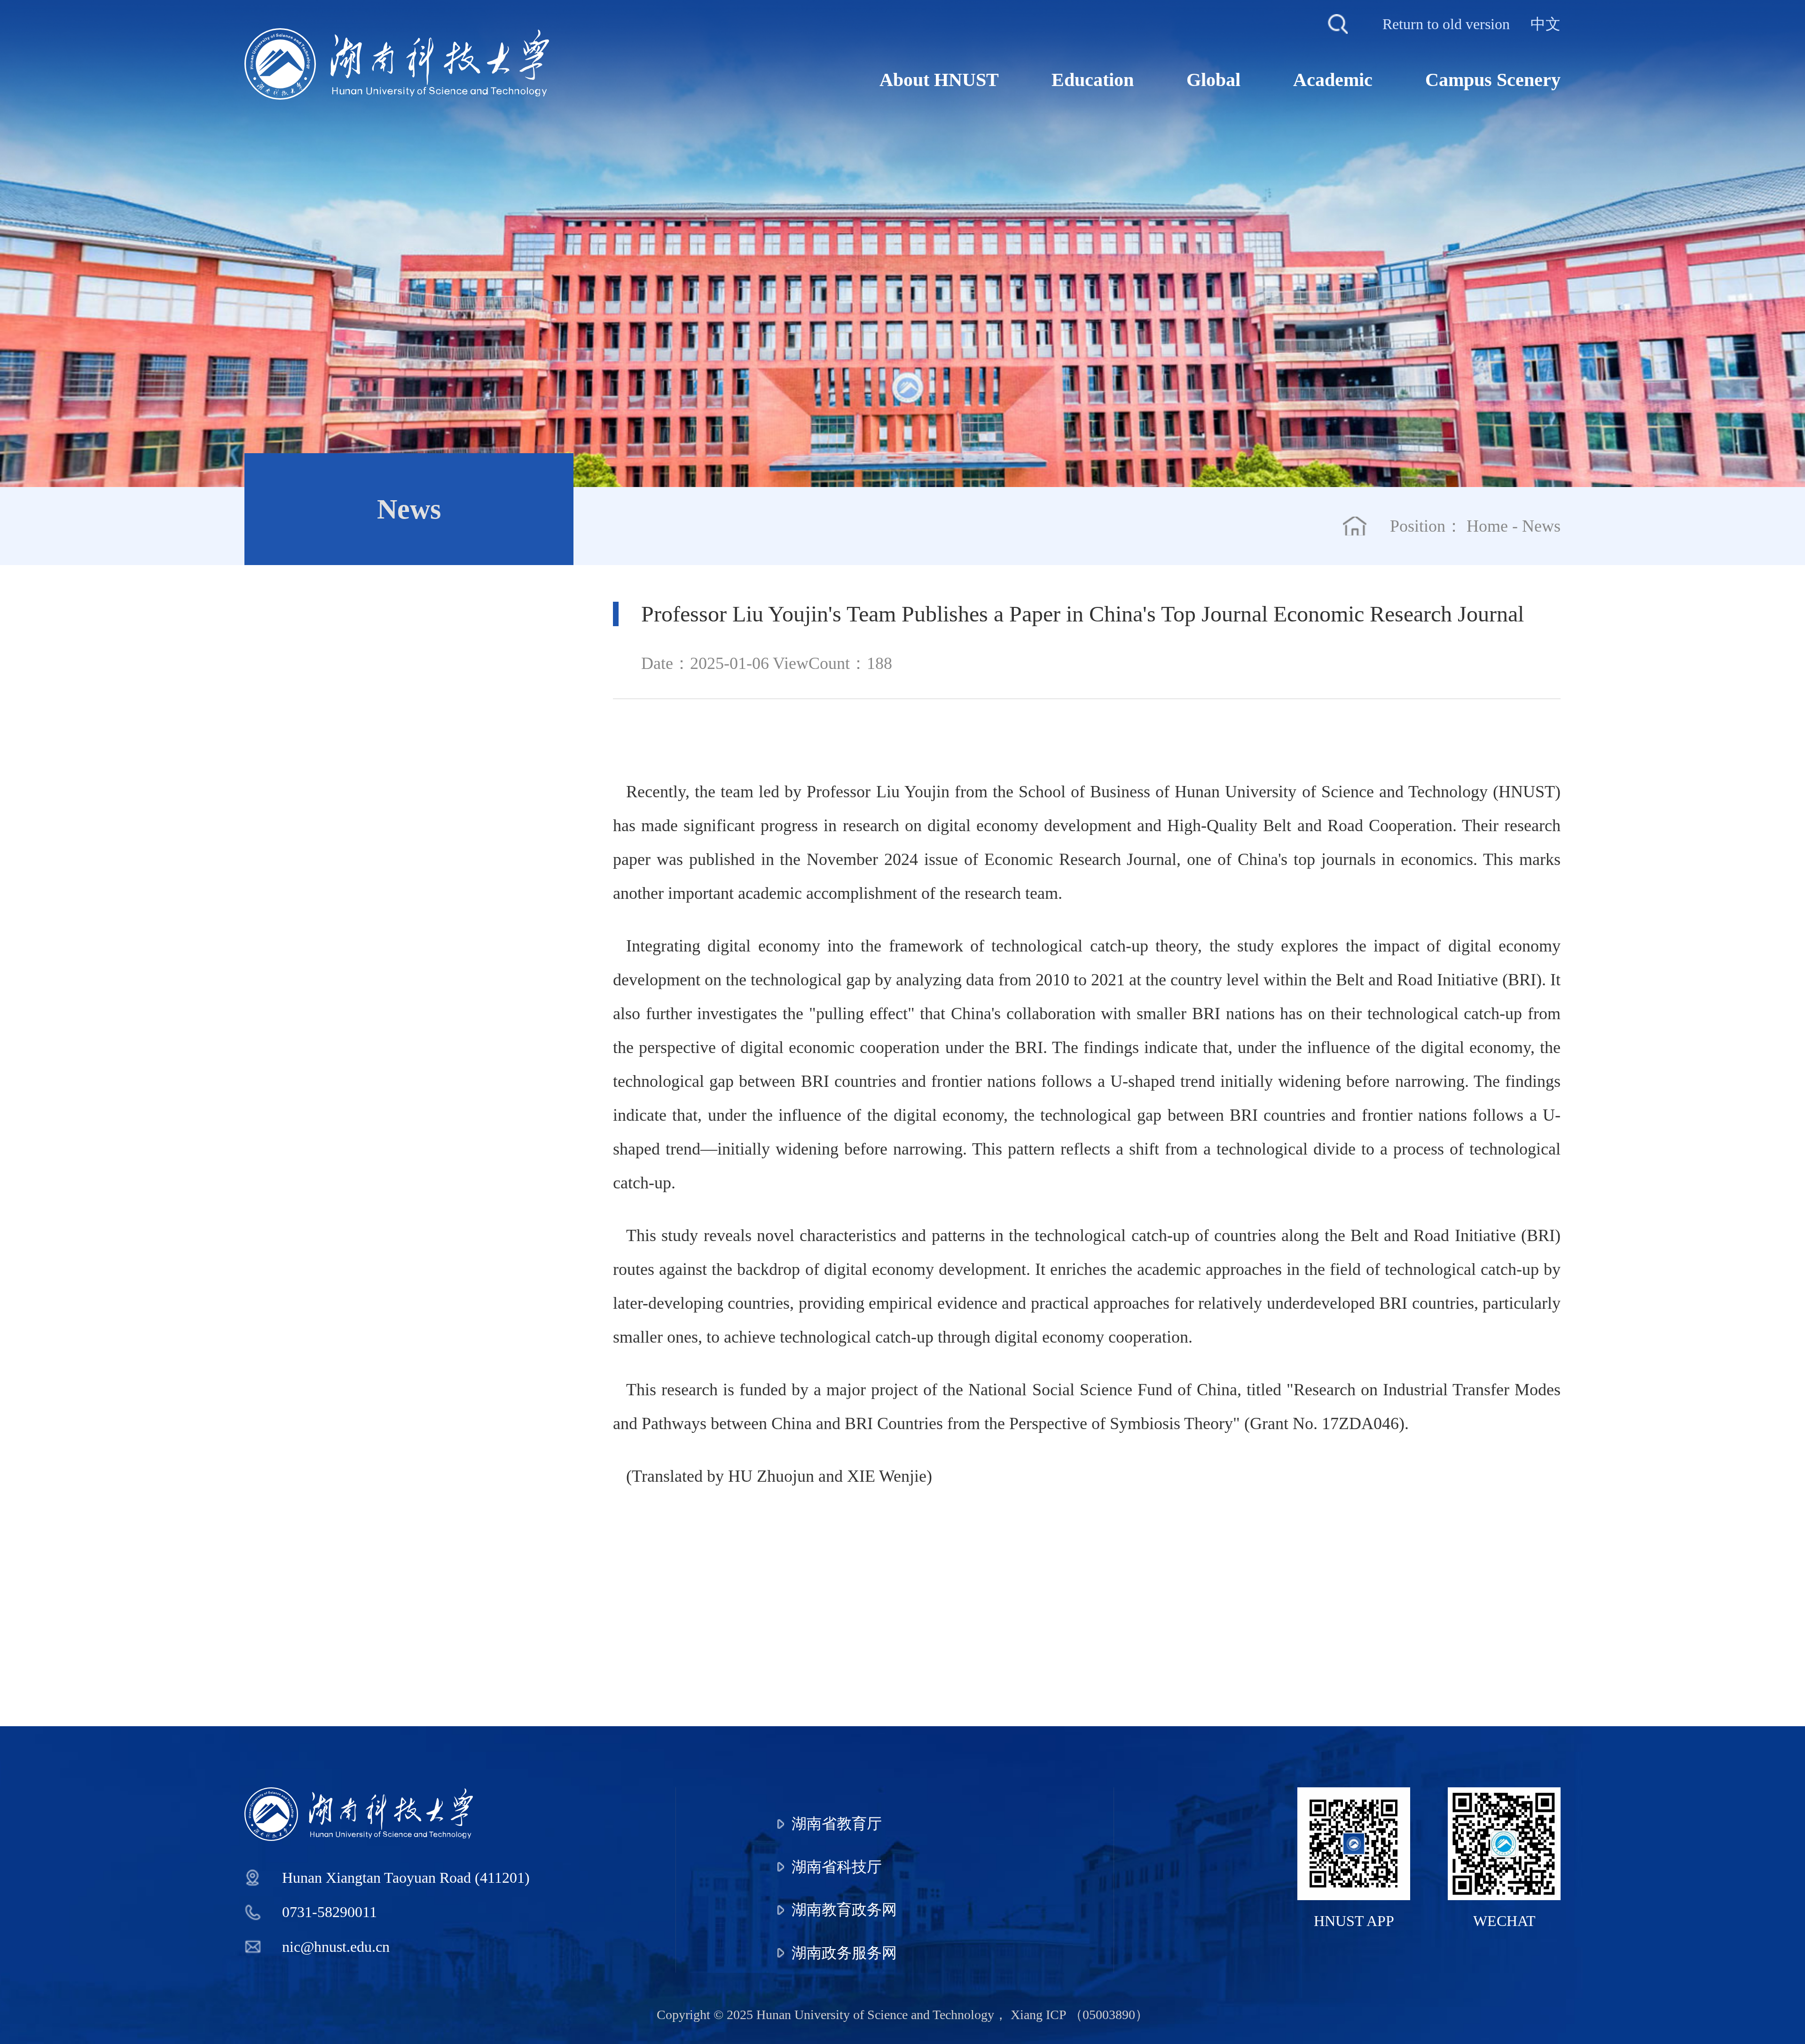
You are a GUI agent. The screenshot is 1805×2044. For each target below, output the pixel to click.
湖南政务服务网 (844, 1953)
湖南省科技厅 (837, 1867)
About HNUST (939, 80)
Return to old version (1446, 24)
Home (1487, 526)
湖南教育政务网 (844, 1910)
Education (1093, 80)
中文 (1546, 24)
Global (1213, 80)
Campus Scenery (1493, 80)
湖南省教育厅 (837, 1824)
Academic (1333, 80)
